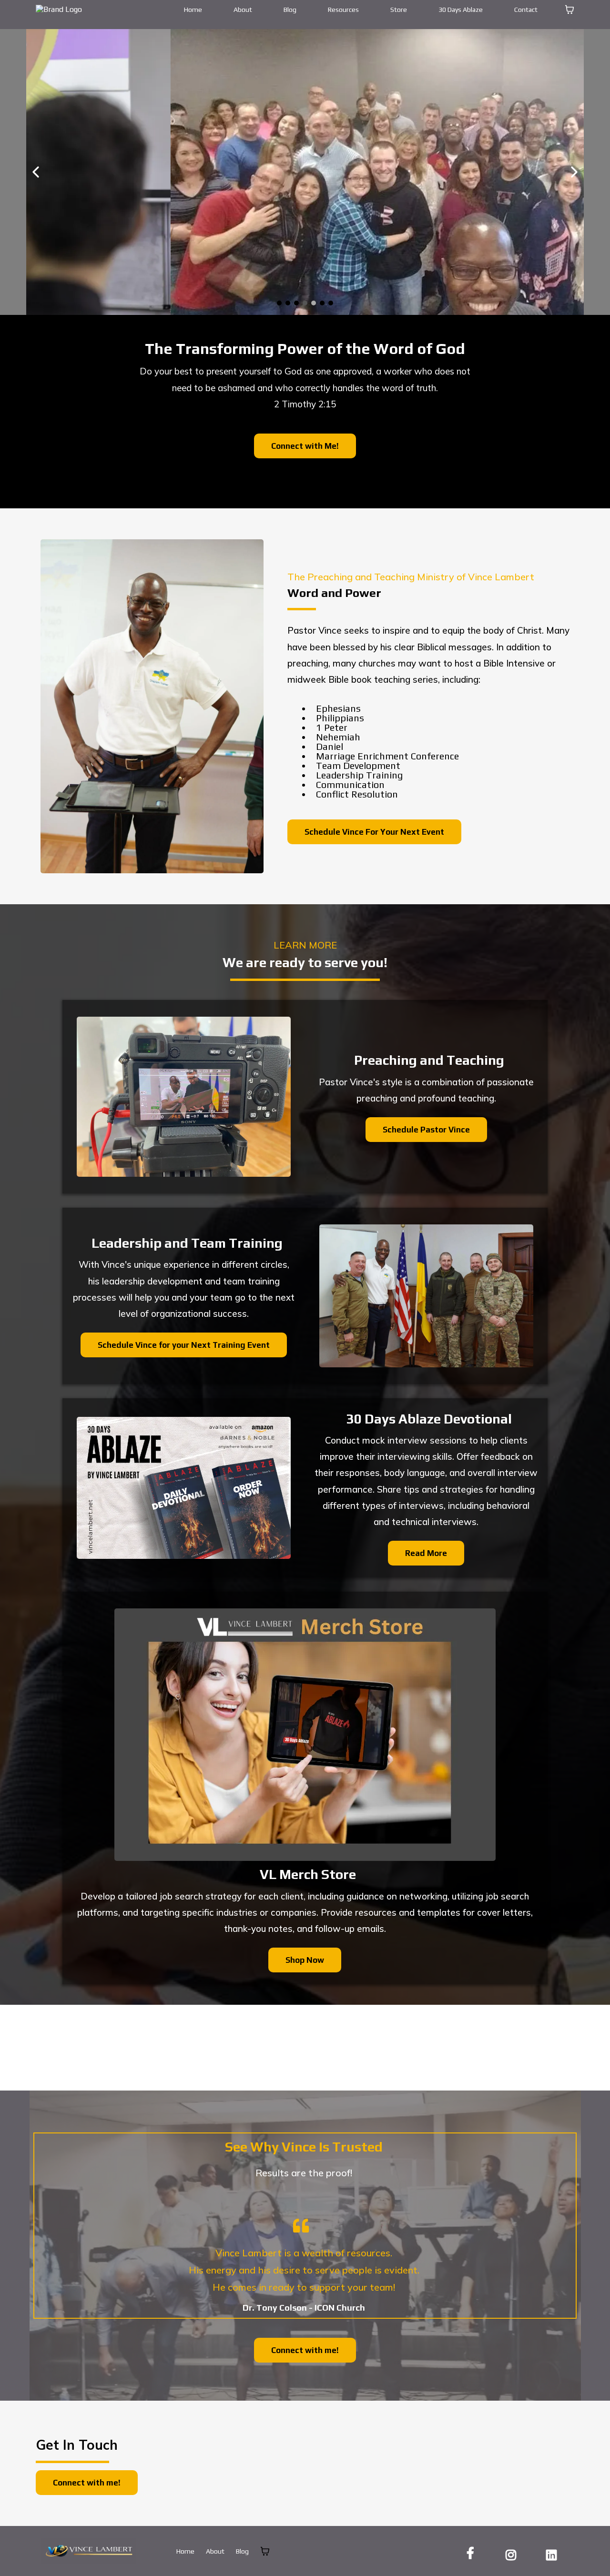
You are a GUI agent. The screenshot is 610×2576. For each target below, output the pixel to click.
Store (399, 10)
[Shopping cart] (569, 10)
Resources (343, 10)
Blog (290, 10)
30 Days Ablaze (461, 10)
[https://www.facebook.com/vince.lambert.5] (473, 2553)
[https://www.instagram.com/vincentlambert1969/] (513, 2553)
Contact (526, 10)
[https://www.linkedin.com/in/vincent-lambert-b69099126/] (554, 2553)
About (243, 10)
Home (193, 10)
